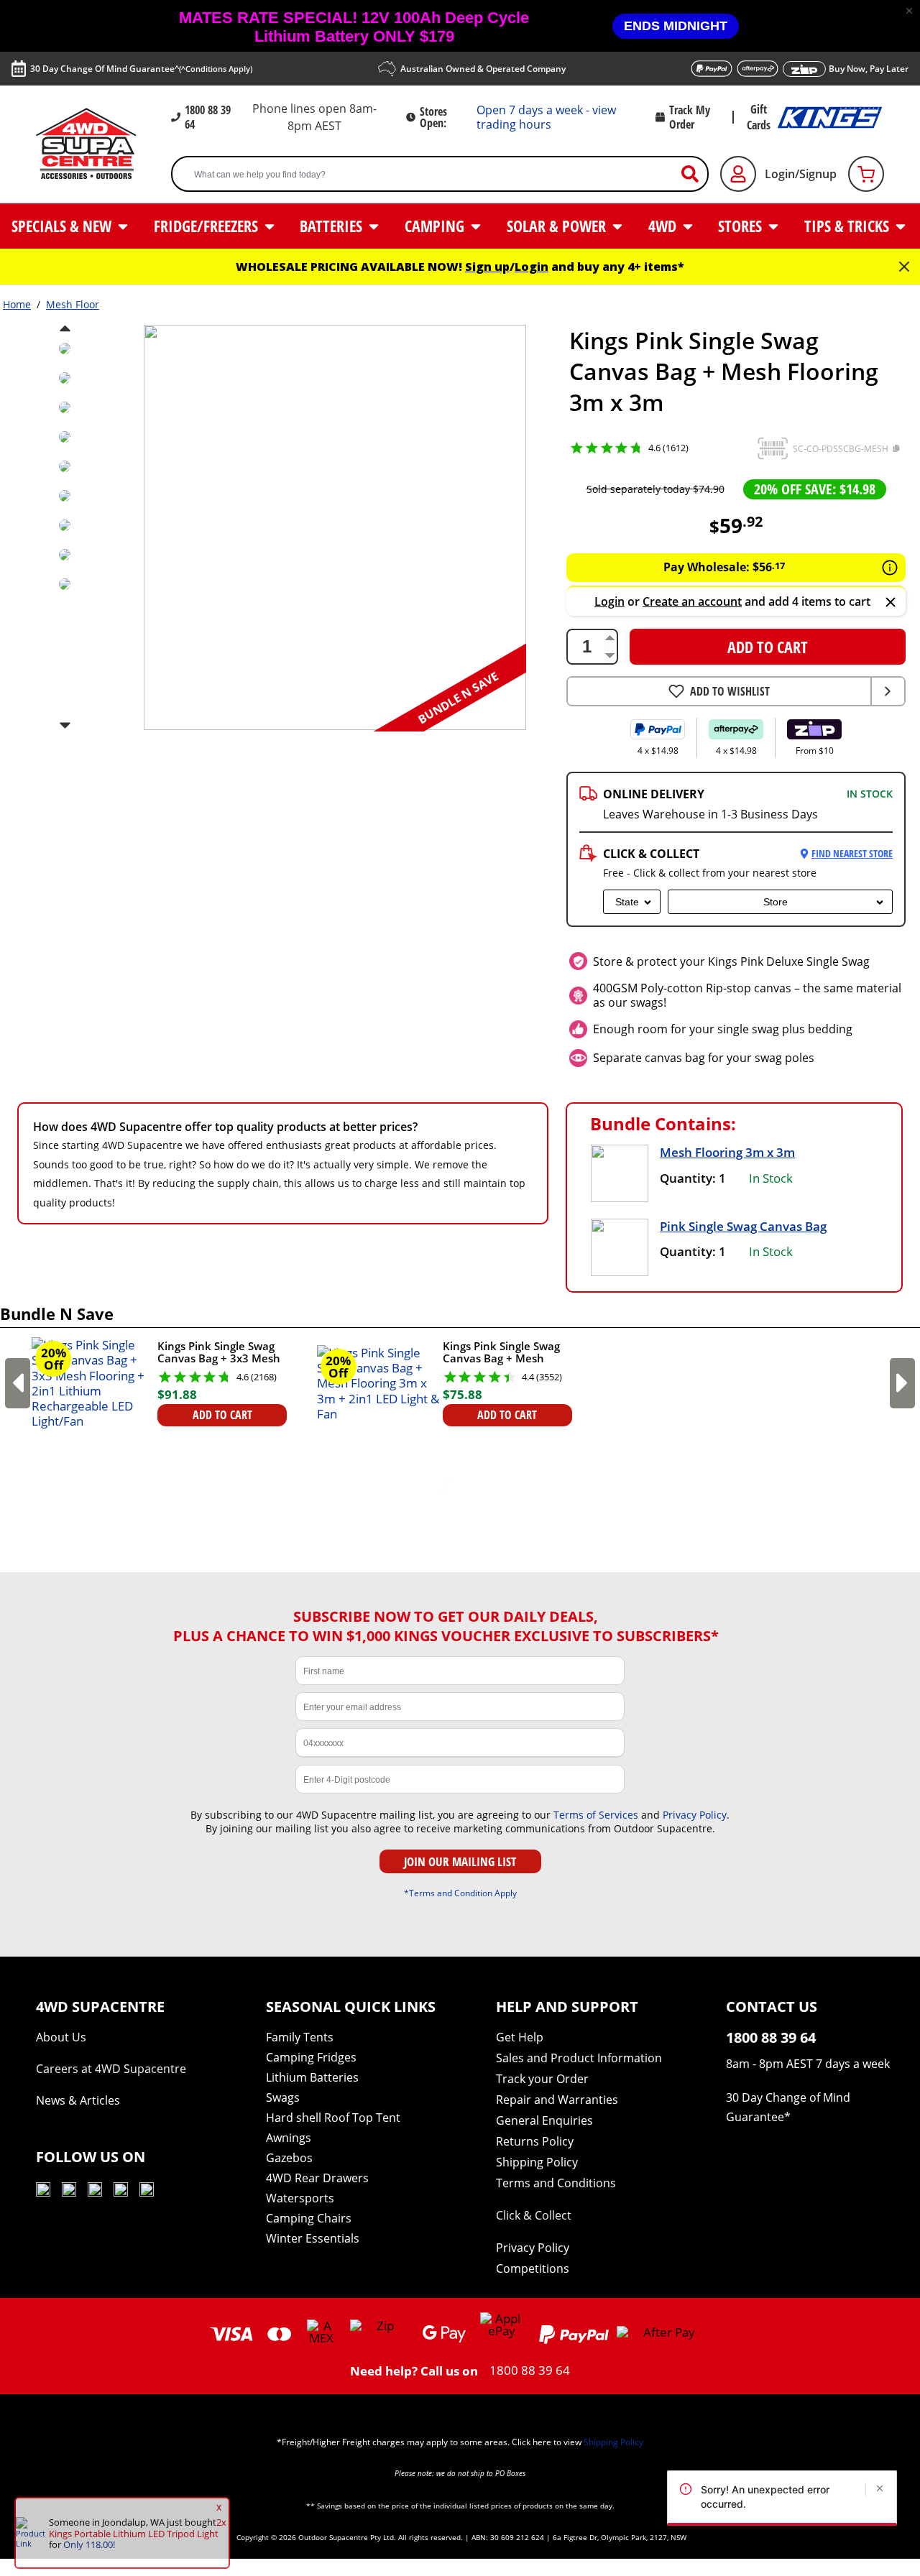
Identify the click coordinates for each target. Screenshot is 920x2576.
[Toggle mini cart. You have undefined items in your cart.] (866, 174)
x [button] (219, 2507)
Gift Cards (759, 117)
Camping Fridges (311, 2057)
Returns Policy (535, 2141)
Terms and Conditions (556, 2183)
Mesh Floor (73, 304)
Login (532, 267)
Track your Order (542, 2079)
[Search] (696, 174)
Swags (283, 2097)
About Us (61, 2037)
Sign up (487, 267)
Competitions (533, 2268)
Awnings (289, 2138)
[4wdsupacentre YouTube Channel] (43, 2192)
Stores (742, 226)
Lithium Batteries (312, 2077)
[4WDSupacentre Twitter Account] (121, 2192)
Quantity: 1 (693, 1178)
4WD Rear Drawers (317, 2178)
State (627, 902)
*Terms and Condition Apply (460, 1893)
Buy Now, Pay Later (869, 69)
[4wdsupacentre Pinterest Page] (147, 2192)
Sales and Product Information (579, 2058)
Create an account (692, 601)
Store (776, 902)
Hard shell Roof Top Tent (333, 2118)
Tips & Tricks (848, 226)
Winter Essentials (313, 2238)
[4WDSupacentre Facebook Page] (69, 2192)
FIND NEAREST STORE (852, 853)
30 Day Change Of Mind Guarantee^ (141, 69)
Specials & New (63, 226)
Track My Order (690, 117)
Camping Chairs (309, 2218)
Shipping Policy (537, 2162)
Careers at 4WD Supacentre (111, 2069)
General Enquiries (544, 2120)
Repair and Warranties (557, 2100)
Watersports (300, 2198)
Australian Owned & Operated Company (483, 69)
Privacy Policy (695, 1815)
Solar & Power (558, 226)
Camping (436, 226)
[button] (909, 11)
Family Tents (300, 2037)
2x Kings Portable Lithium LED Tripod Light (138, 2528)
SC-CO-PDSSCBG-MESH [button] (841, 449)
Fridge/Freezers (208, 226)
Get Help (520, 2037)
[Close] (891, 603)
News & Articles (78, 2100)
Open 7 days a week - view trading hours (546, 117)
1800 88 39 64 (208, 117)
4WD (664, 226)
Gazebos (289, 2158)
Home (17, 304)
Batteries (333, 226)
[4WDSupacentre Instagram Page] (95, 2192)
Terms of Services (596, 1815)
